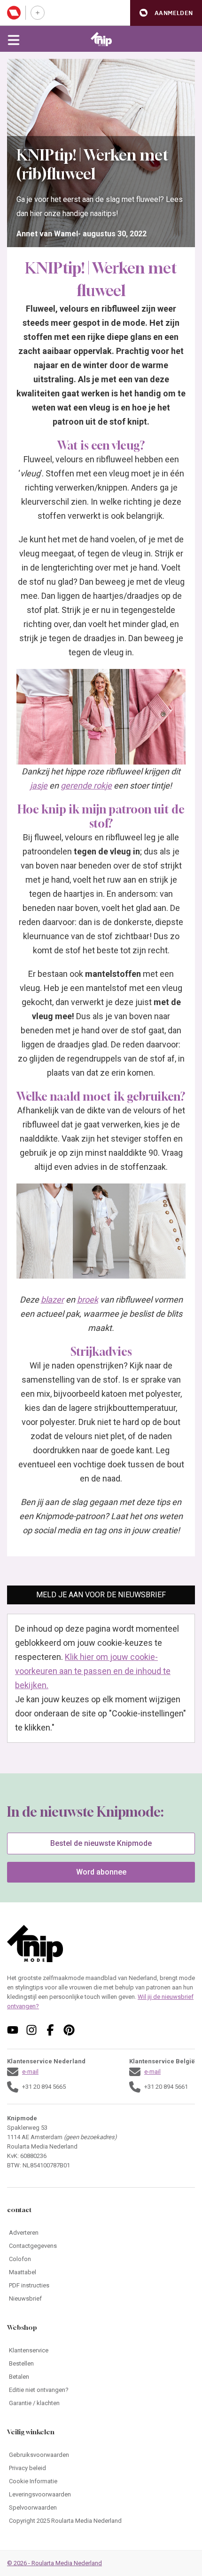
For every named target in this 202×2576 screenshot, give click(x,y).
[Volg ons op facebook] (50, 2030)
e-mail (30, 2072)
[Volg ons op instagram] (31, 2030)
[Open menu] (14, 39)
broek (88, 1300)
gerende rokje (86, 785)
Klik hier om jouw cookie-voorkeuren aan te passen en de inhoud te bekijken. (93, 1671)
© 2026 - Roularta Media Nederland (54, 2563)
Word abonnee (101, 1872)
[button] (166, 13)
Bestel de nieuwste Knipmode (101, 1843)
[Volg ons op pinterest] (69, 2030)
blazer (52, 1300)
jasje (39, 785)
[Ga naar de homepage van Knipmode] (101, 39)
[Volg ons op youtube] (13, 2030)
